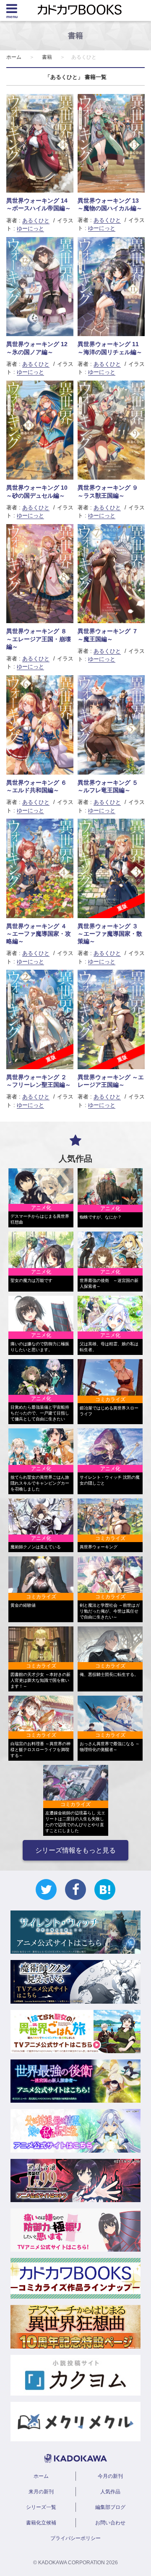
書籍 (47, 57)
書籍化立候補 (41, 2523)
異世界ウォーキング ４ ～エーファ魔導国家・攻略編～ (39, 934)
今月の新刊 (110, 2476)
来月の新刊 (41, 2492)
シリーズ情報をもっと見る (75, 1850)
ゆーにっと (30, 228)
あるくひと (36, 221)
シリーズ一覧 (41, 2507)
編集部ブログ (110, 2507)
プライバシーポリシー (75, 2538)
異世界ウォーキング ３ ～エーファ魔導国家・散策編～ (110, 934)
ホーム (14, 57)
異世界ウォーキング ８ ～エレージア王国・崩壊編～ (39, 639)
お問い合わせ (110, 2523)
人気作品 (110, 2492)
